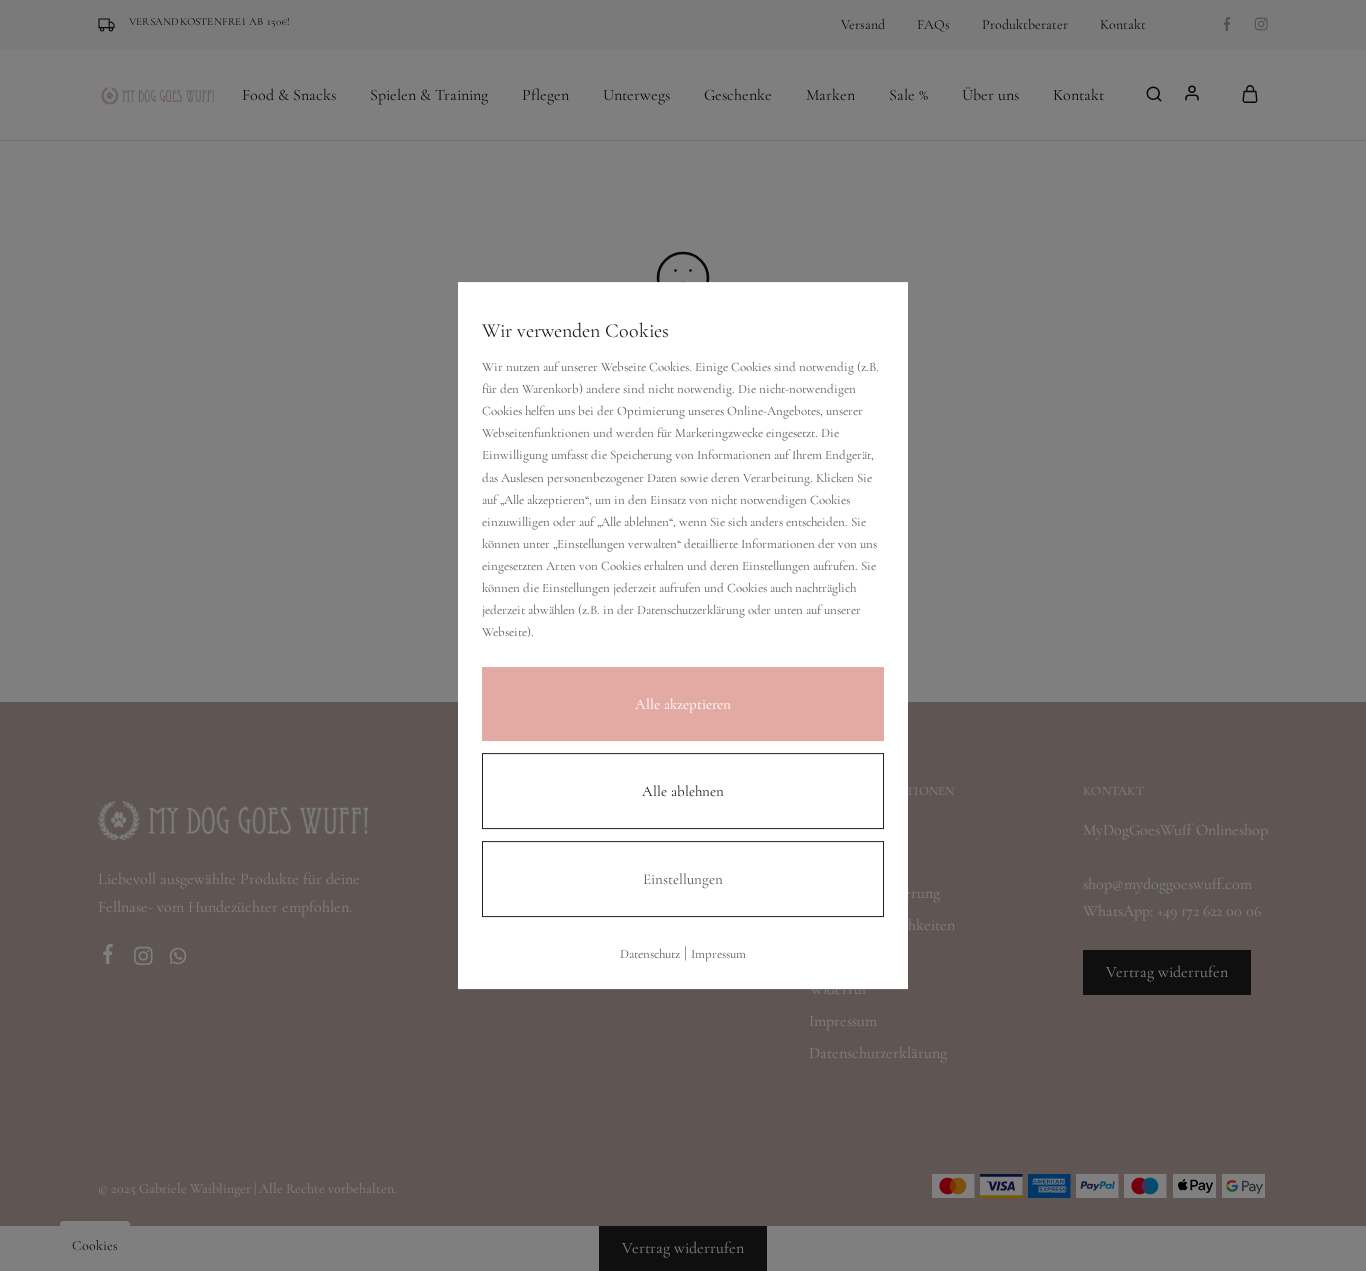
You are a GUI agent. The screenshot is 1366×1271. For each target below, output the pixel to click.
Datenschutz (650, 954)
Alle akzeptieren (683, 704)
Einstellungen (683, 879)
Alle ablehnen (683, 791)
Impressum (718, 954)
